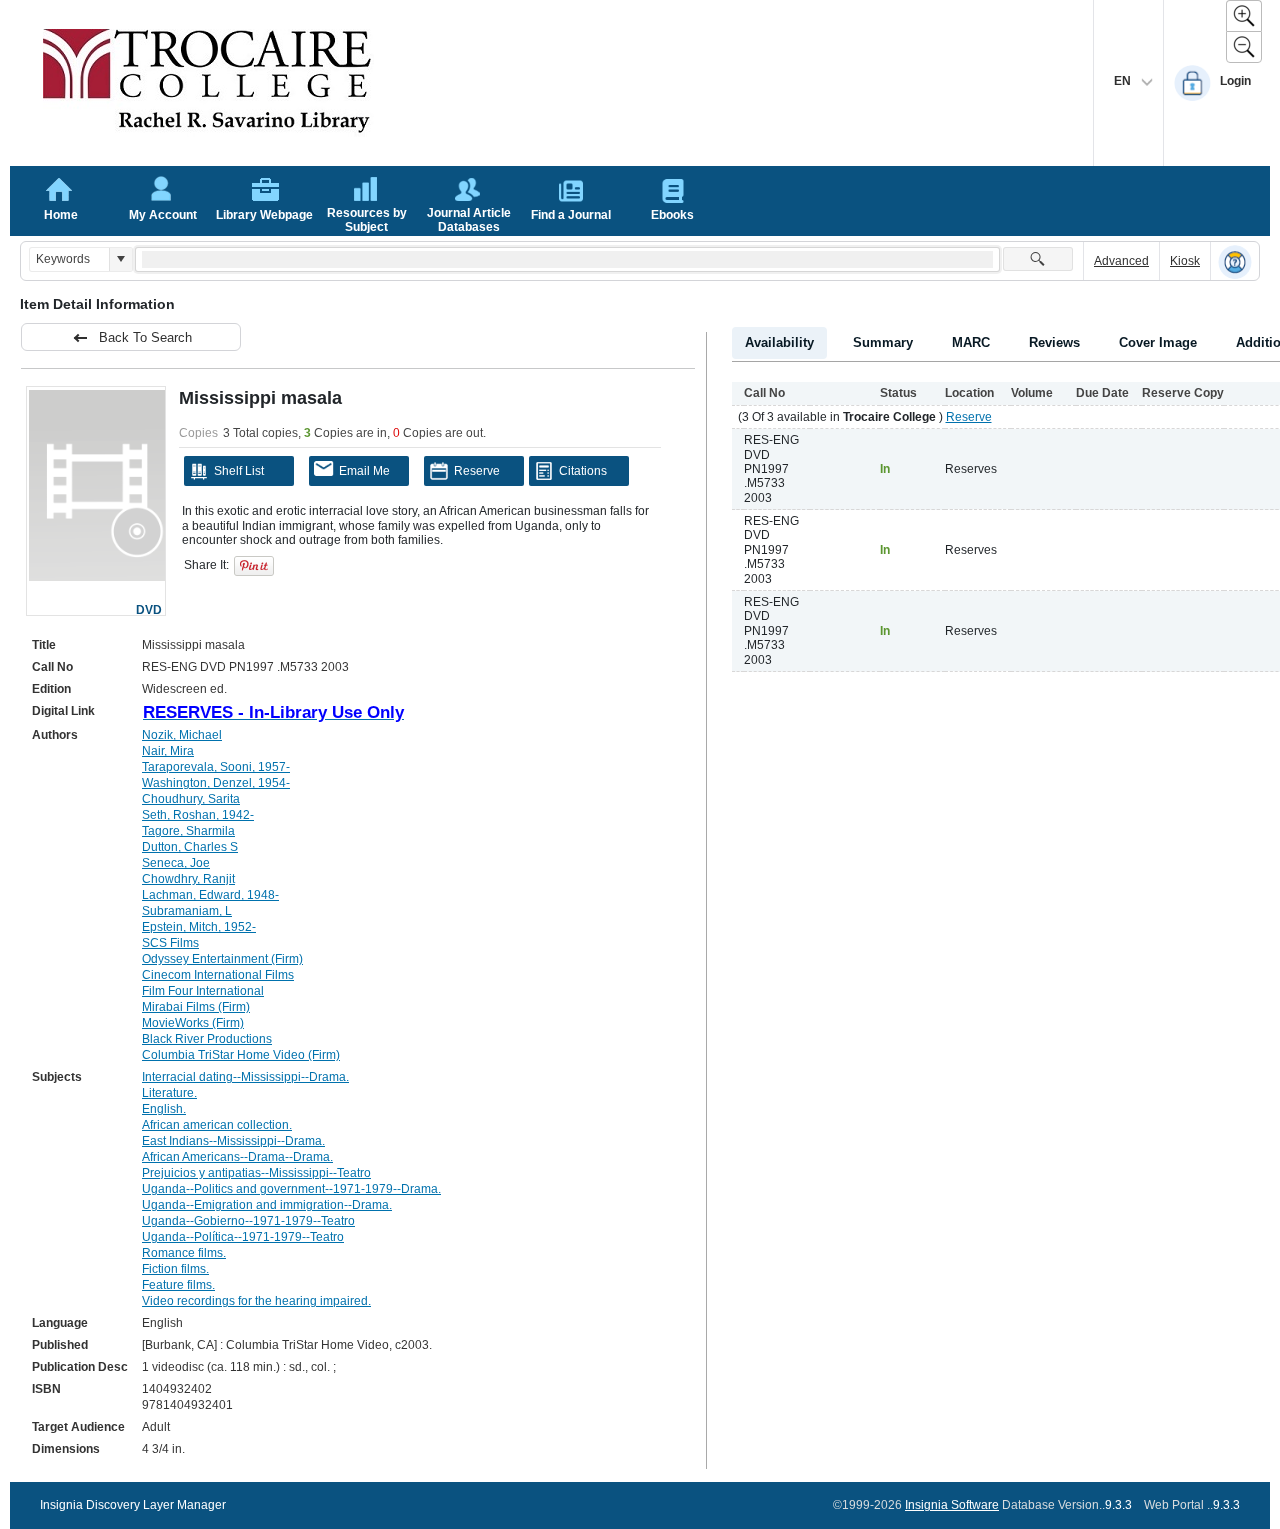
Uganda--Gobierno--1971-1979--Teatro (248, 1221)
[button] (120, 259)
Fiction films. (175, 1269)
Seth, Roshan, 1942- (198, 815)
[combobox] (69, 259)
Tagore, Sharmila (188, 831)
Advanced (1121, 261)
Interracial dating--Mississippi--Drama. (245, 1077)
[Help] (1235, 262)
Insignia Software (952, 1505)
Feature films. (178, 1285)
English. (164, 1109)
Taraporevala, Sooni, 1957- (216, 767)
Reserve (477, 471)
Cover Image (1158, 342)
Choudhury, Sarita (191, 799)
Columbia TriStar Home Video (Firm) (241, 1055)
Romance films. (184, 1253)
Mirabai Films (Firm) (196, 1007)
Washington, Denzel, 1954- (216, 783)
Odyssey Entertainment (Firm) (222, 959)
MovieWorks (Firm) (193, 1023)
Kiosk (1185, 261)
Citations (583, 471)
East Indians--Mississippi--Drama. (233, 1141)
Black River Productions (207, 1039)
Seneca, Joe (176, 863)
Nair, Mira (168, 751)
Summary (883, 342)
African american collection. (217, 1125)
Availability (779, 342)
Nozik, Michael (182, 735)
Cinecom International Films (218, 975)
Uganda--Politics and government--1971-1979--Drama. (291, 1189)
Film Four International (203, 991)
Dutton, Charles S (190, 847)
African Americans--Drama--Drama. (237, 1157)
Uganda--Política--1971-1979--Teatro (243, 1237)
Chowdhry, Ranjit (188, 879)
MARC (971, 342)
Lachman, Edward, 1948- (210, 895)
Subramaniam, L (187, 911)
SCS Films (170, 943)
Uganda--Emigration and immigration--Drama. (267, 1205)
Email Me (364, 471)
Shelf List (239, 471)
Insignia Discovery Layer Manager (133, 1505)
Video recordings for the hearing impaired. (256, 1301)
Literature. (169, 1093)
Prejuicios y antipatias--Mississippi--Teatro (256, 1173)
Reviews (1054, 342)
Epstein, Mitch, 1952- (199, 927)
